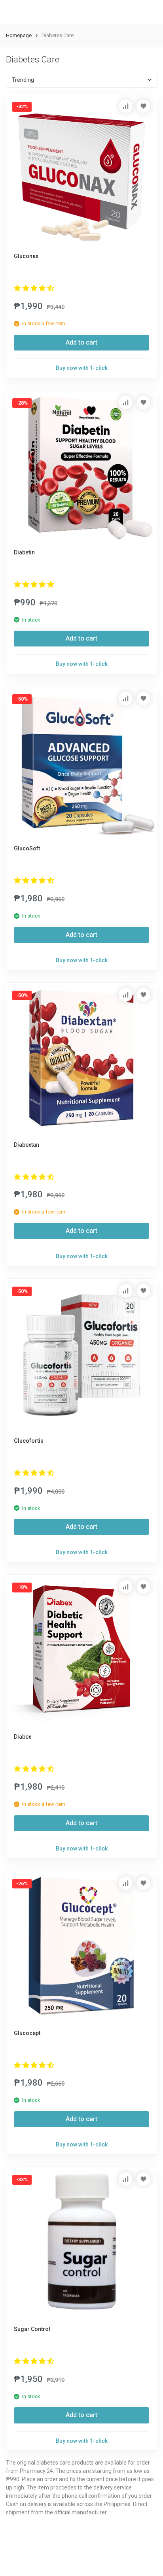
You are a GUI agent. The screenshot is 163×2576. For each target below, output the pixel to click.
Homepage (19, 35)
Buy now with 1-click (82, 368)
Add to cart (81, 342)
